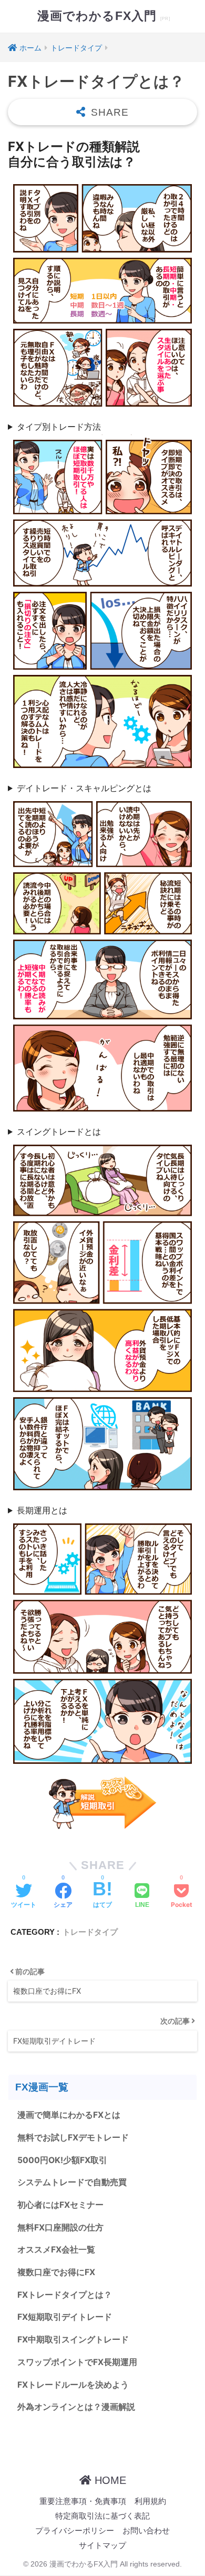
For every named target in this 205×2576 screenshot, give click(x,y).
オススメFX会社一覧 (56, 2250)
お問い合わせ (146, 2531)
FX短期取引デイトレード (65, 2317)
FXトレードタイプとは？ (65, 2295)
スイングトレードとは (59, 1132)
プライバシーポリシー (75, 2531)
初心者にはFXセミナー (60, 2205)
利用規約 (150, 2501)
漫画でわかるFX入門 (99, 16)
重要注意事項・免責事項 (83, 2501)
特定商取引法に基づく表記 (102, 2516)
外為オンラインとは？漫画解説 (76, 2407)
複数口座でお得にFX (56, 2272)
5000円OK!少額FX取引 (62, 2160)
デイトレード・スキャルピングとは (84, 788)
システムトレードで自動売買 (72, 2182)
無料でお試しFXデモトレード (73, 2138)
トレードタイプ (90, 1932)
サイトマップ (102, 2545)
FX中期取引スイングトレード (73, 2340)
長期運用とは (42, 1510)
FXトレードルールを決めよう (73, 2385)
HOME (109, 2480)
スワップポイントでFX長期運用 (77, 2362)
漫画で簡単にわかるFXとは (69, 2115)
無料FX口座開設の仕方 (60, 2228)
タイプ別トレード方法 (59, 427)
